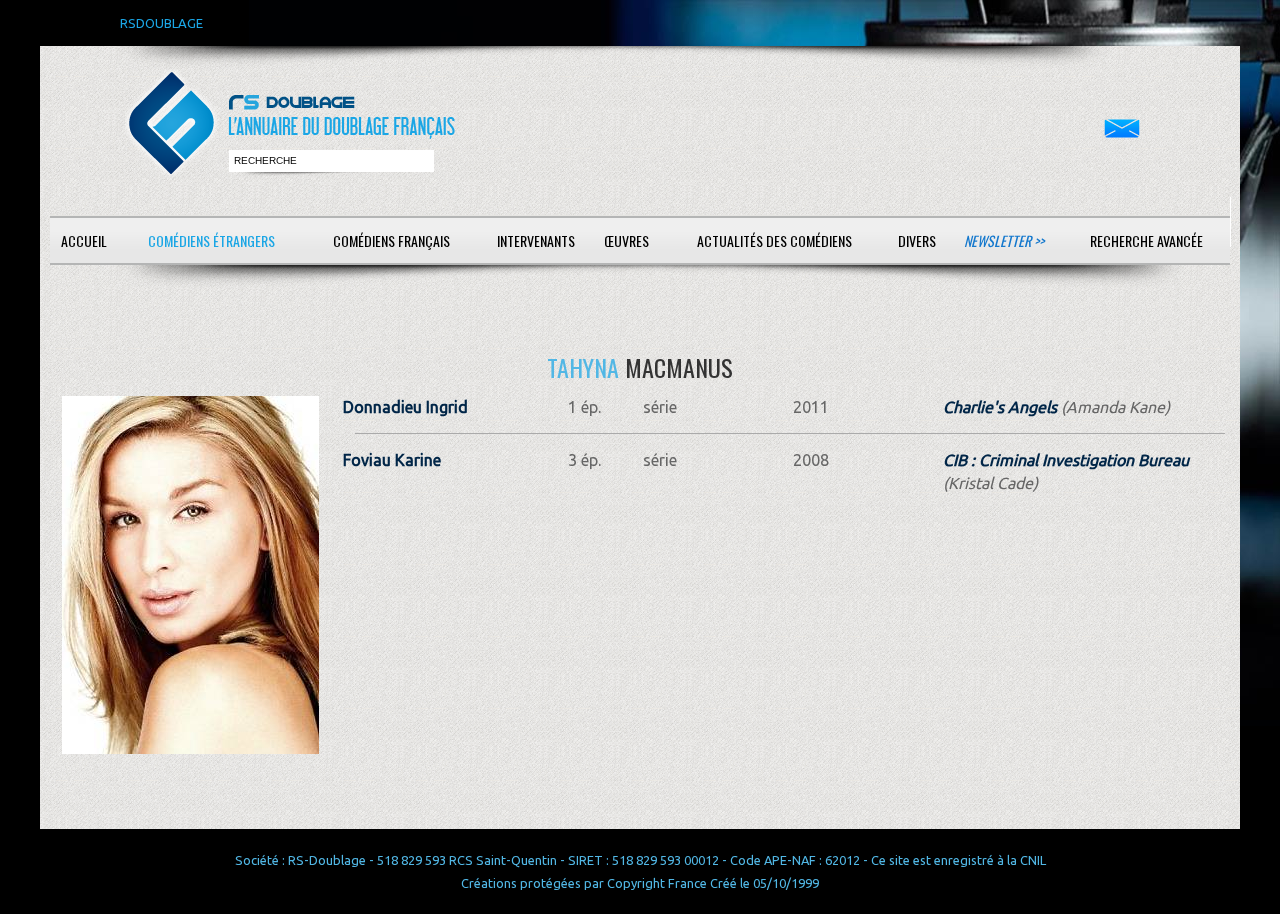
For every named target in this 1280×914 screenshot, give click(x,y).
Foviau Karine (392, 460)
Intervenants (536, 240)
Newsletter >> (1004, 240)
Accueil (84, 240)
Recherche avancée (1146, 240)
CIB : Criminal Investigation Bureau (1066, 460)
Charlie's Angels (1000, 407)
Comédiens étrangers (211, 240)
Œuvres (626, 240)
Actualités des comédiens (774, 240)
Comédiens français (391, 240)
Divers (917, 240)
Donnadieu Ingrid (405, 407)
